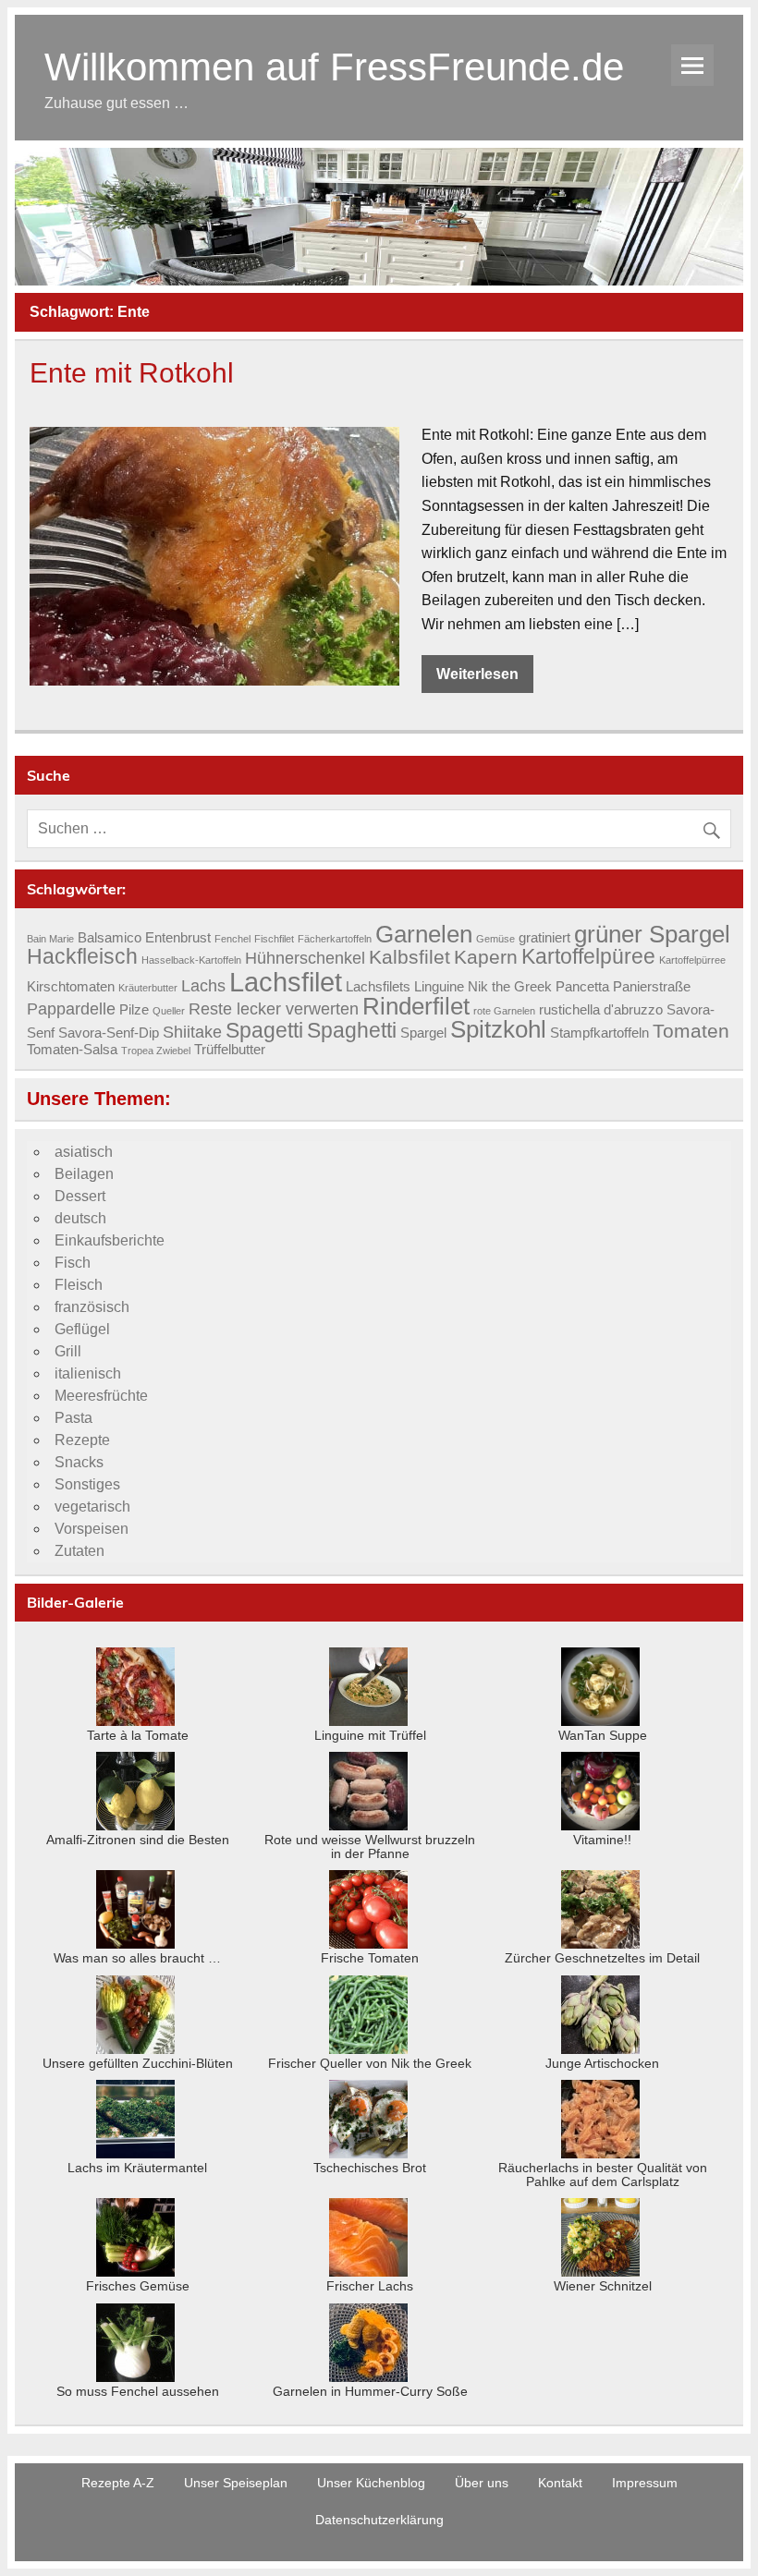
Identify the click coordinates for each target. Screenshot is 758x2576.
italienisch (88, 1373)
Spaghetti (352, 1030)
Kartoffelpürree (692, 960)
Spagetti (264, 1030)
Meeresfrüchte (101, 1396)
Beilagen (84, 1174)
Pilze (134, 1010)
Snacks (79, 1462)
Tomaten (691, 1031)
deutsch (80, 1218)
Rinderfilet (416, 1006)
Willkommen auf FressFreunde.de (334, 67)
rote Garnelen (504, 1011)
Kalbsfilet (410, 957)
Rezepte (82, 1440)
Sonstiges (87, 1484)
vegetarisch (92, 1507)
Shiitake (192, 1032)
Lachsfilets (378, 987)
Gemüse (495, 939)
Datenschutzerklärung (379, 2520)
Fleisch (79, 1285)
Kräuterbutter (148, 988)
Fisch (73, 1263)
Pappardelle (71, 1009)
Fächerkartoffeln (335, 939)
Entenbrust (178, 938)
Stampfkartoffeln (599, 1033)
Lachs (203, 985)
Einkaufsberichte (110, 1240)
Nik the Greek (510, 987)
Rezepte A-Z (118, 2483)
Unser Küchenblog (371, 2483)
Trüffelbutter (230, 1050)
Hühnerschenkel (305, 958)
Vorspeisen (92, 1529)
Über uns (482, 2483)
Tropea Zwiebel (156, 1051)
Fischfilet (274, 939)
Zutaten (79, 1551)
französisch (92, 1307)
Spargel (423, 1033)
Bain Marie (50, 939)
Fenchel (232, 939)
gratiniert (544, 938)
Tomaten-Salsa (72, 1050)
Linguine (439, 987)
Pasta (73, 1418)
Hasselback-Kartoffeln (191, 960)
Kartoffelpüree (588, 956)
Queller (169, 1011)
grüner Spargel (652, 934)
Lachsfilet (286, 982)
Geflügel (82, 1329)
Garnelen (424, 934)
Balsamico (110, 938)
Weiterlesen (477, 674)
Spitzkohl (498, 1029)
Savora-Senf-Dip (109, 1033)
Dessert (80, 1196)
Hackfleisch (82, 956)
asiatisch (84, 1152)
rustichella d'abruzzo (601, 1010)
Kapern (486, 957)
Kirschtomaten (71, 987)
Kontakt (560, 2483)
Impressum (645, 2483)
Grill (68, 1351)
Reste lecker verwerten (274, 1009)
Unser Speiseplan (236, 2483)
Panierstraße (652, 987)
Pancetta (582, 987)
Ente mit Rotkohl (132, 372)
